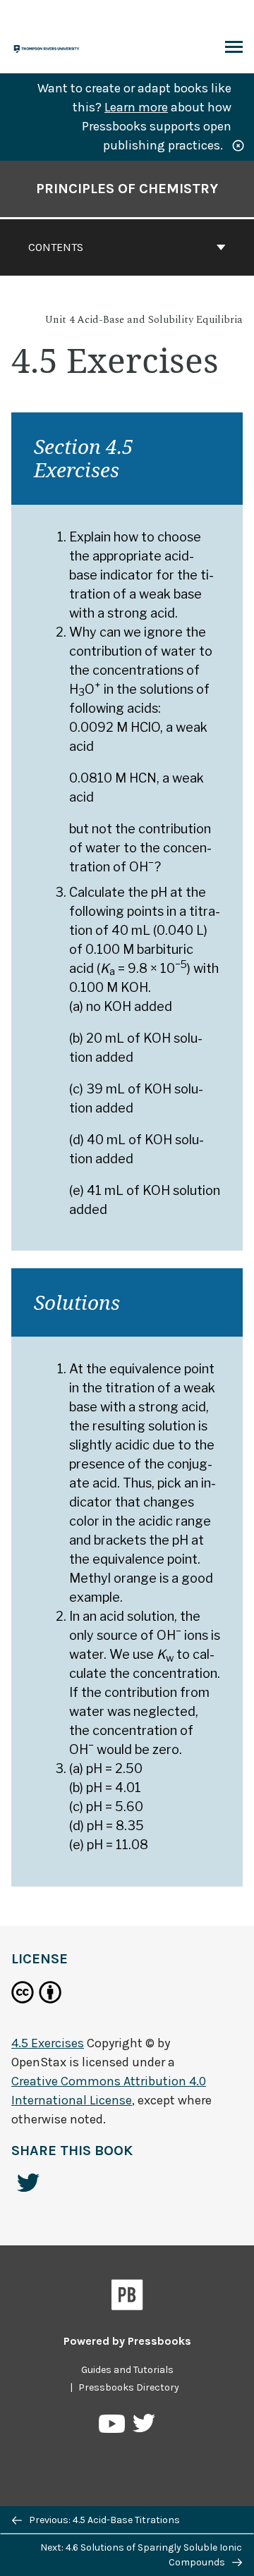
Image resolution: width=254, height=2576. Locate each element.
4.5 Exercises (48, 2043)
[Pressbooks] (127, 2298)
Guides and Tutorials (127, 2370)
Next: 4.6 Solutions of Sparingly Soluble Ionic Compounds (141, 2555)
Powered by (127, 2341)
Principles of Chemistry (127, 189)
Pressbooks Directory (129, 2387)
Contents (56, 247)
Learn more (136, 107)
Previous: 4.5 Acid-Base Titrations (103, 2520)
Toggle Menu (234, 48)
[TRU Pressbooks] (47, 48)
